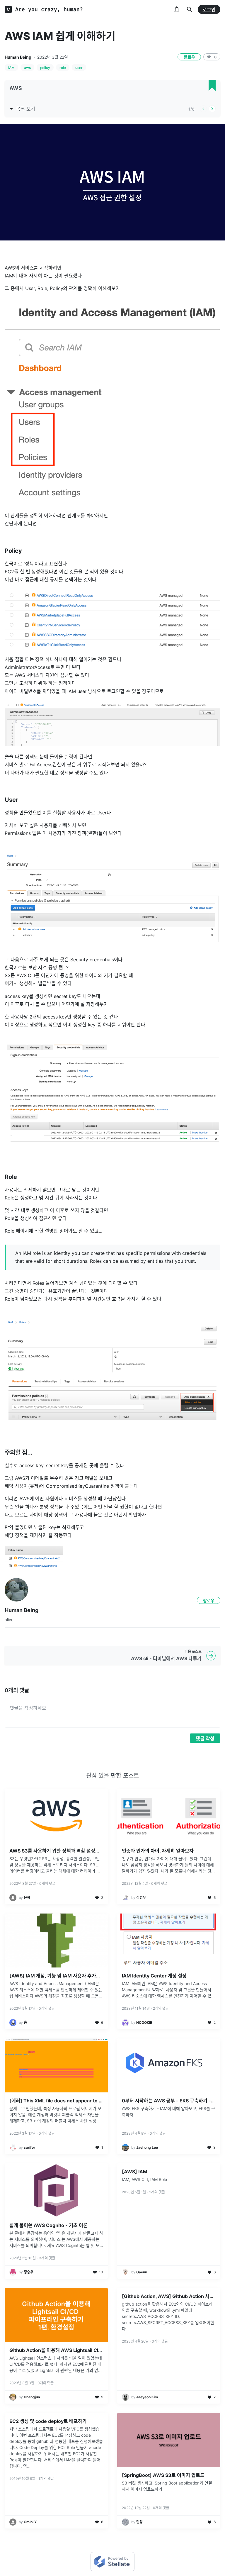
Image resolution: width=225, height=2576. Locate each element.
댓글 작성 (205, 1738)
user (79, 68)
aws (27, 68)
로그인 (209, 10)
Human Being (18, 57)
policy (45, 68)
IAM (11, 68)
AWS (16, 88)
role (63, 68)
